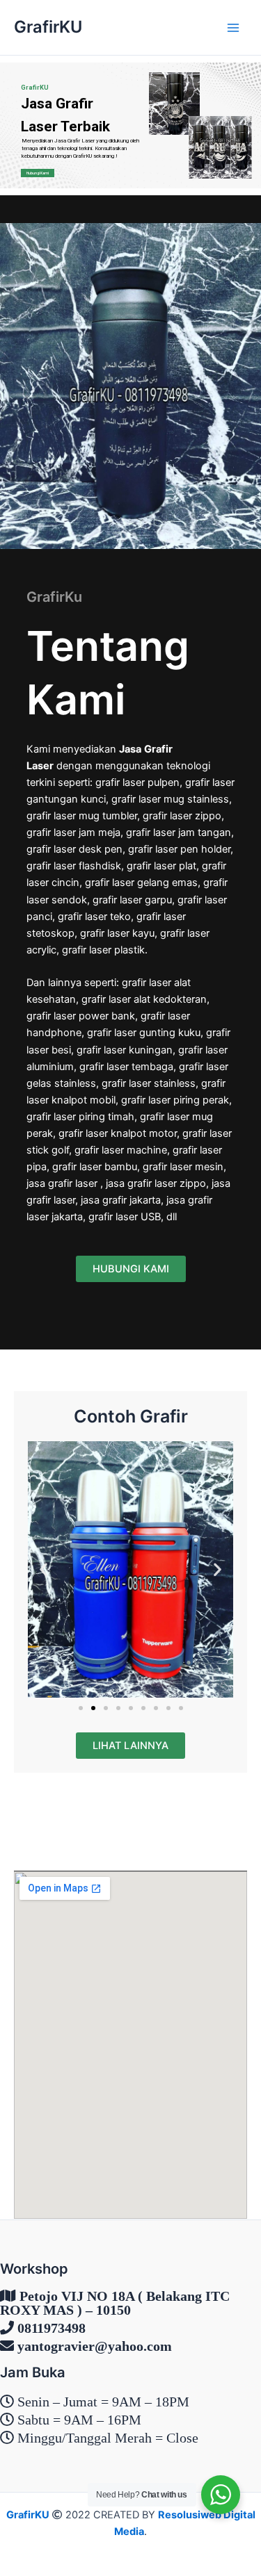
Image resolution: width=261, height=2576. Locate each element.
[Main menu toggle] (233, 27)
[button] (43, 1569)
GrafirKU (48, 27)
